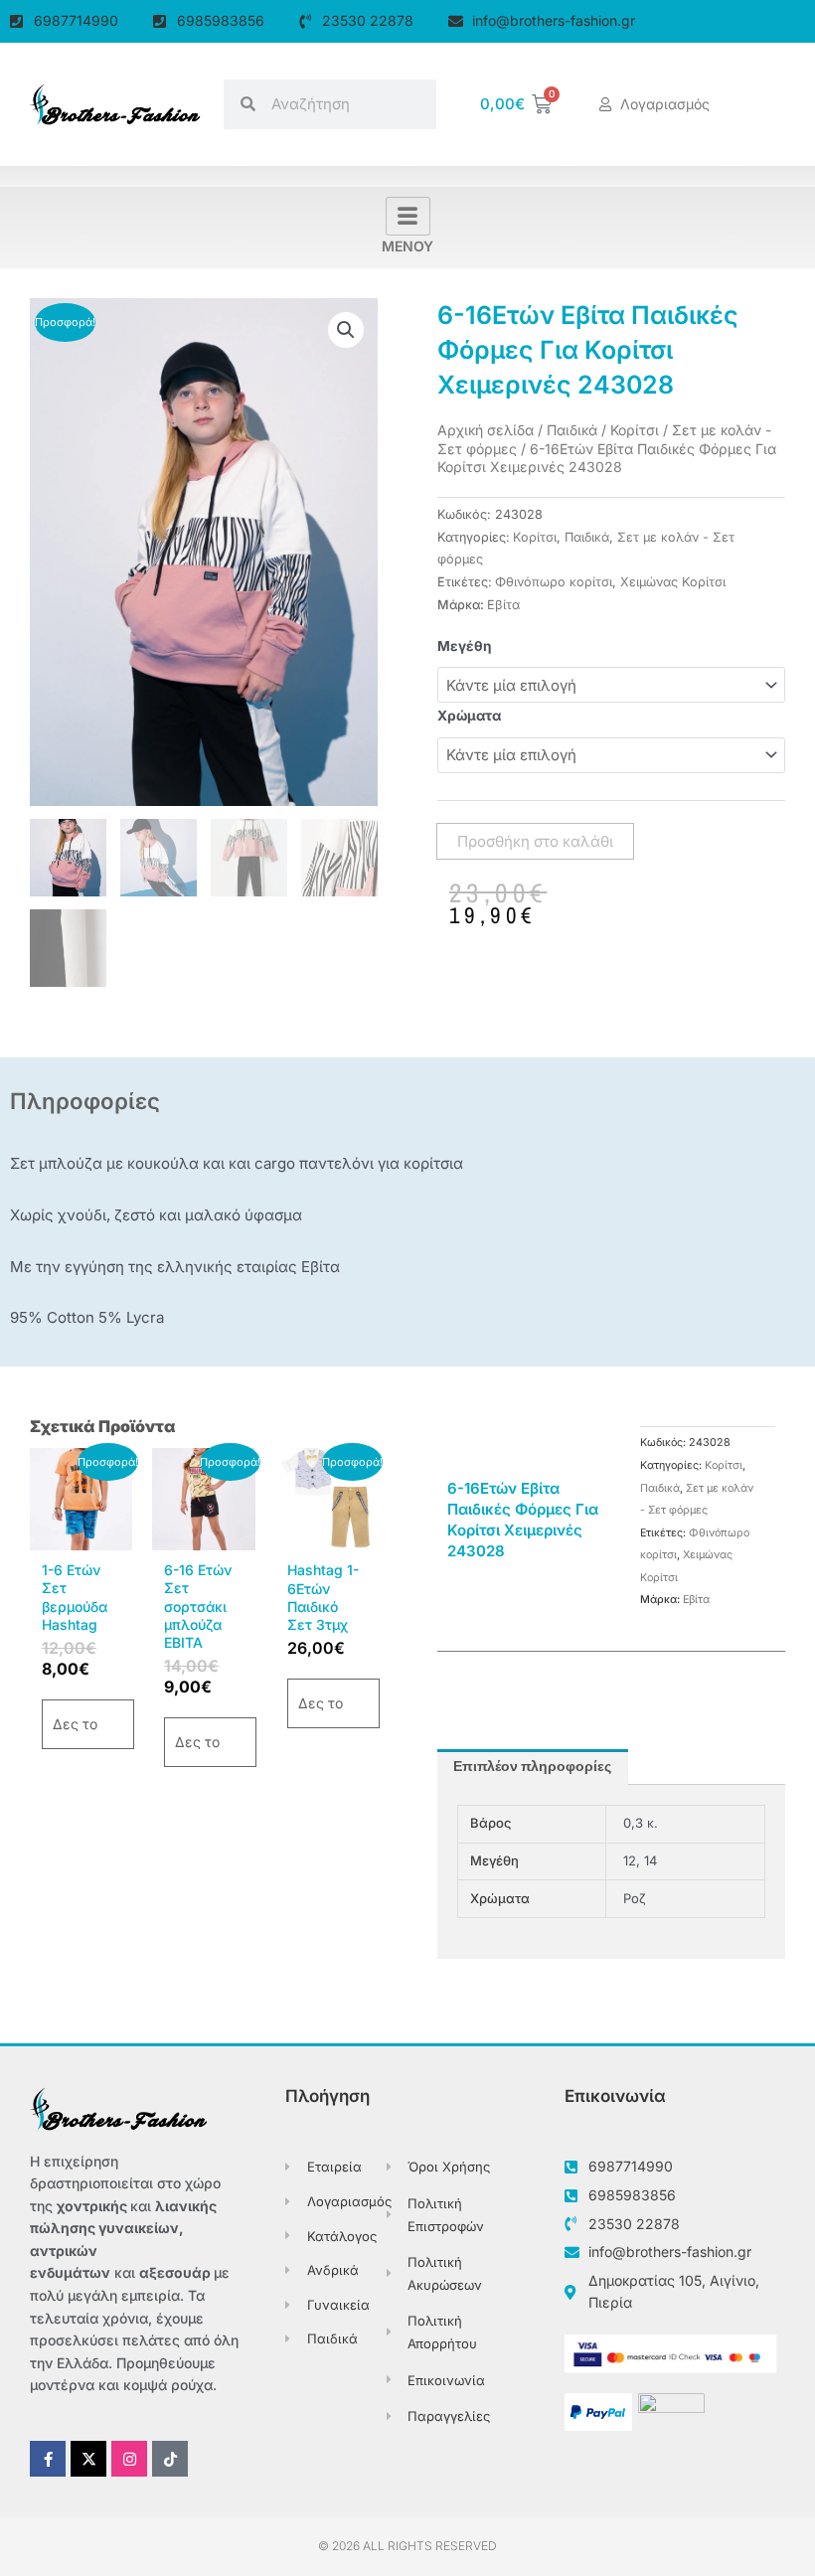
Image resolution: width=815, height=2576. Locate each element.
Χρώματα (469, 716)
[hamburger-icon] (408, 217)
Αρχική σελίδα (486, 430)
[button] (346, 330)
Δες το (75, 1724)
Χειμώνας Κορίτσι (673, 582)
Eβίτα (503, 605)
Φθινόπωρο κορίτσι (554, 582)
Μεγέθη (465, 646)
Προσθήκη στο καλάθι (535, 841)
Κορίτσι (635, 430)
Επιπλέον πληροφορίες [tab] (532, 1767)
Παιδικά (572, 430)
